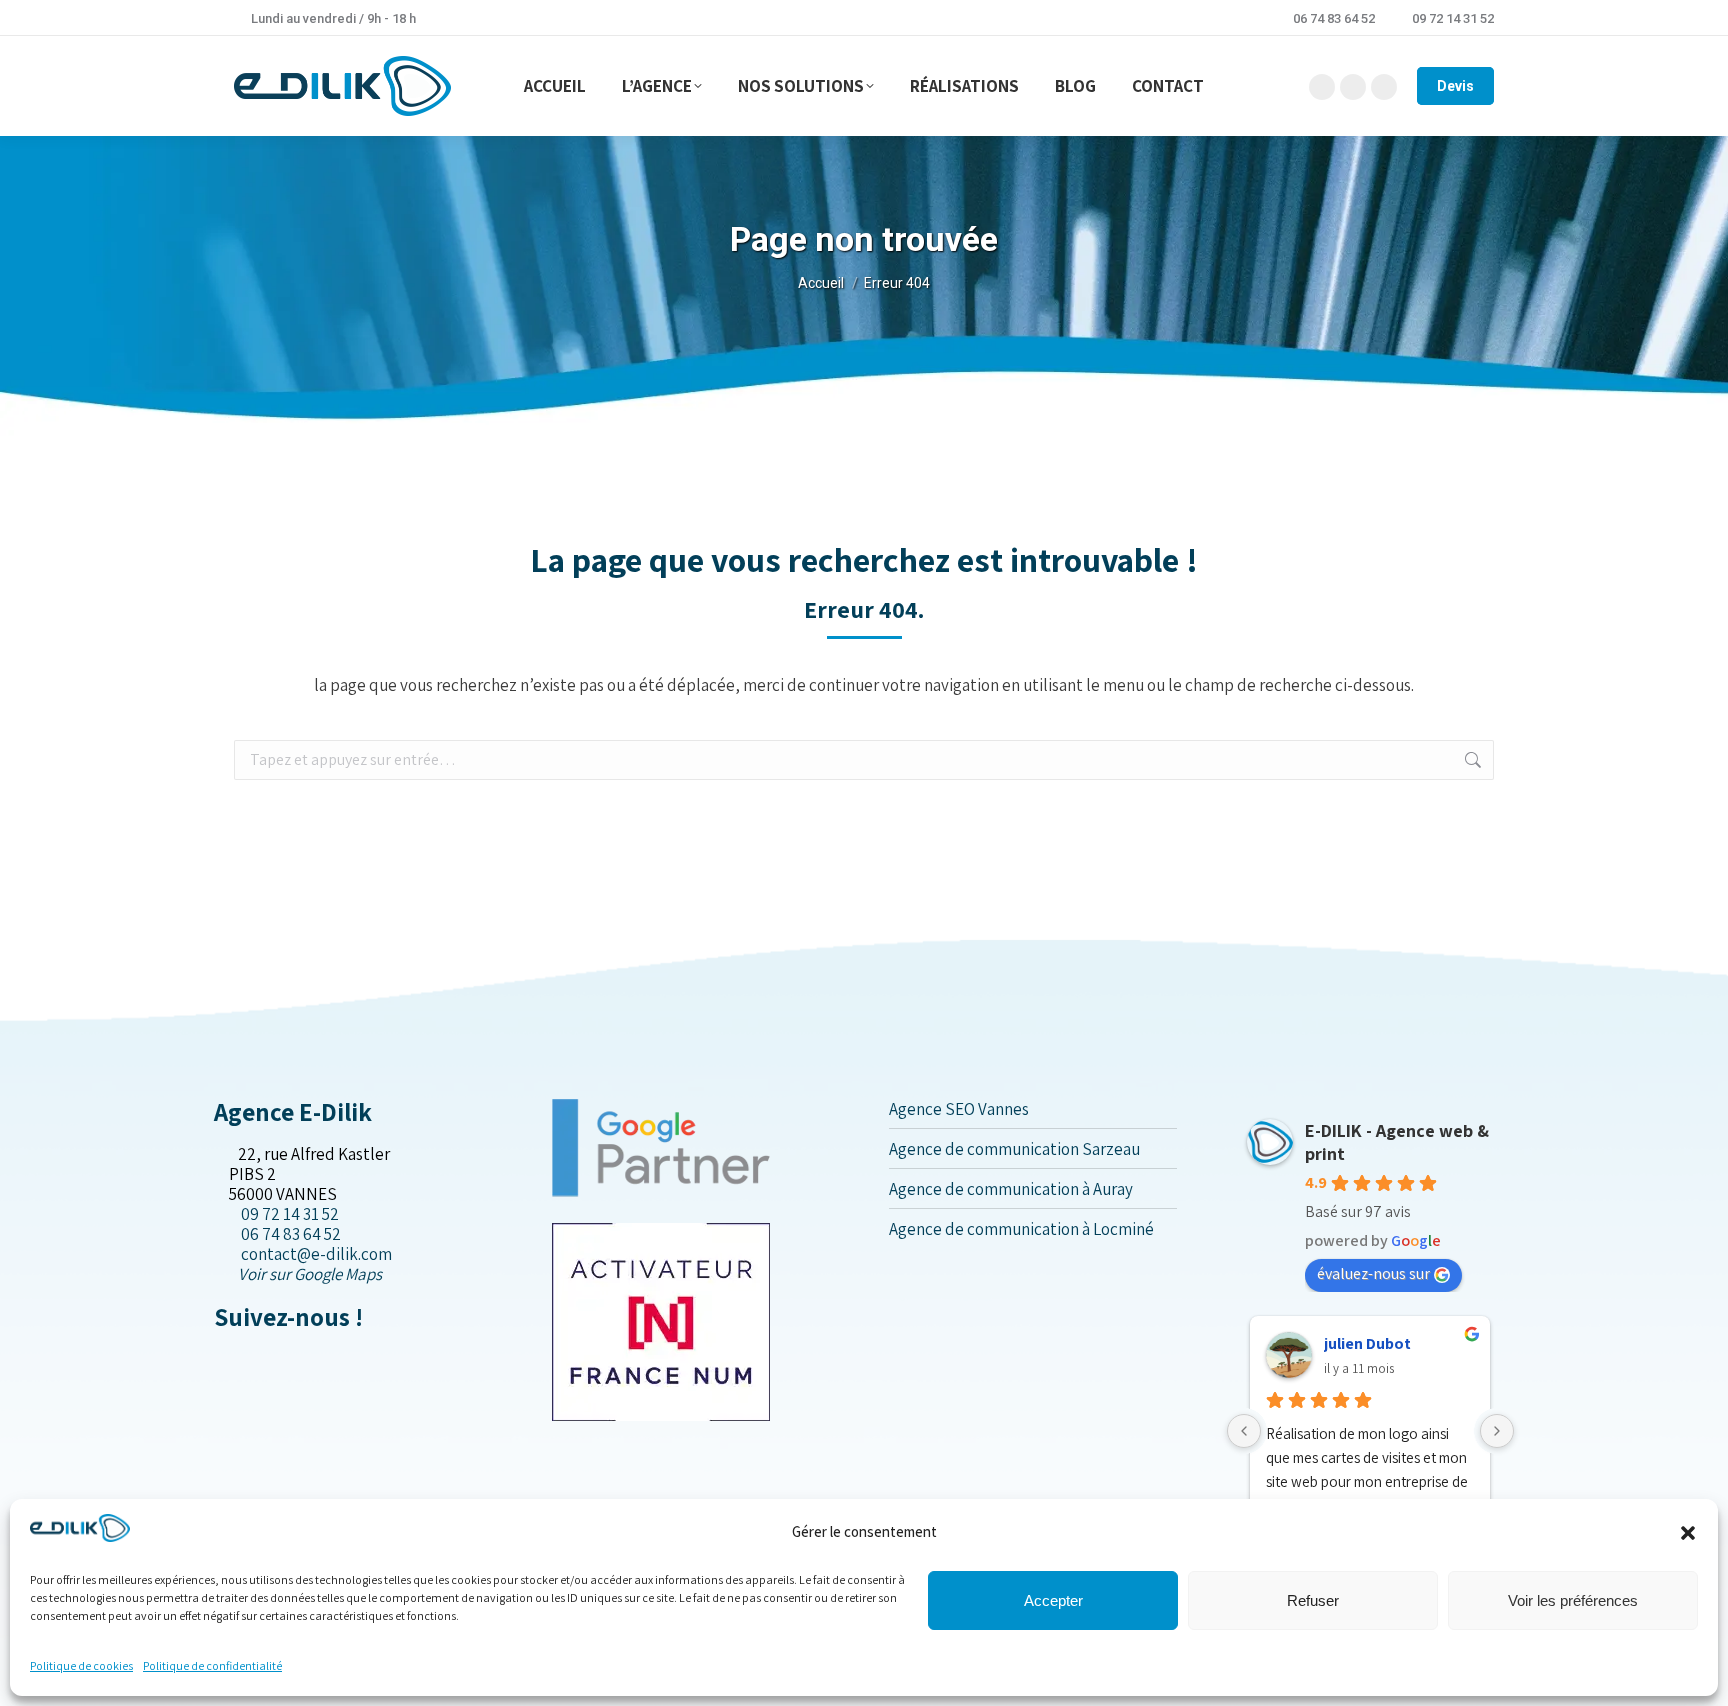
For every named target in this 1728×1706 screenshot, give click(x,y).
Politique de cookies (81, 1665)
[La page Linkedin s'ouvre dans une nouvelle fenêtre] (252, 1359)
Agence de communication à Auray (1011, 1189)
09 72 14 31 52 (1453, 18)
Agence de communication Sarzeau (1014, 1149)
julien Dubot (1367, 1343)
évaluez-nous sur (1373, 1273)
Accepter (1053, 1600)
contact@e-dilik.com (316, 1254)
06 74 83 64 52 (1334, 18)
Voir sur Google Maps (310, 1274)
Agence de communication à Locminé (1021, 1229)
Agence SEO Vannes (959, 1109)
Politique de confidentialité (212, 1665)
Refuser (1313, 1600)
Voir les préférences (1573, 1600)
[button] (1688, 1533)
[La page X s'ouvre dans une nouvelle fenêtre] (236, 1359)
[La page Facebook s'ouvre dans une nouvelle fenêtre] (220, 1359)
